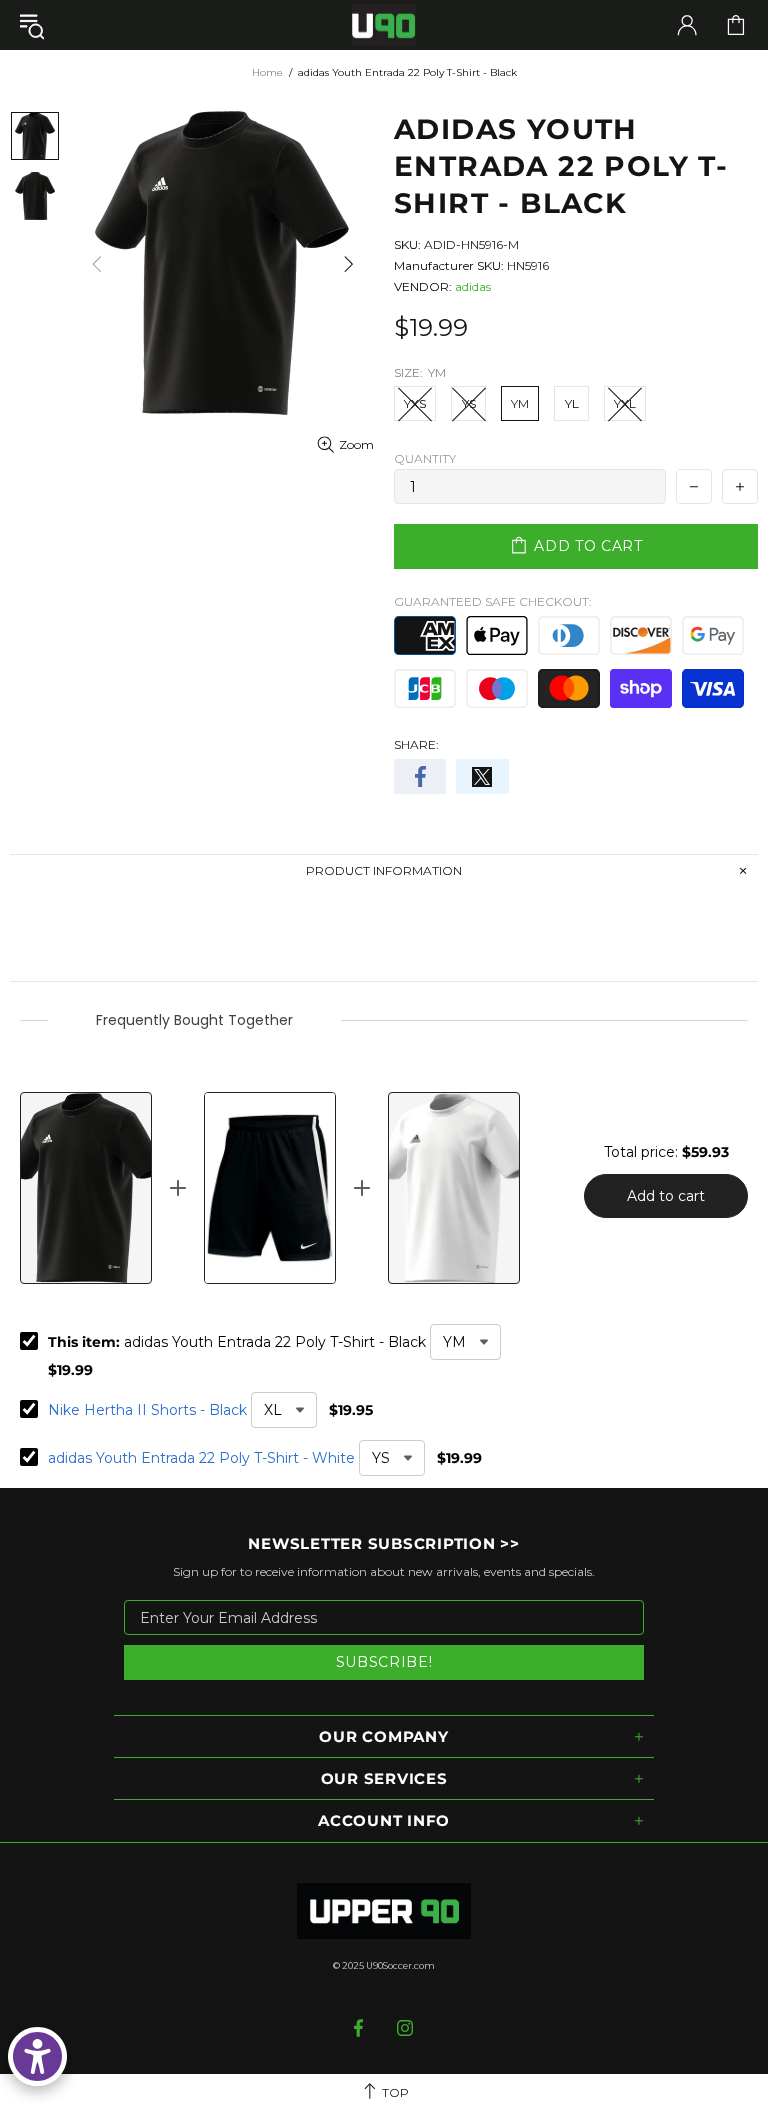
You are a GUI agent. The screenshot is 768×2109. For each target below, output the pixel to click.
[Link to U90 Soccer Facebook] (360, 2028)
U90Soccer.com (400, 1965)
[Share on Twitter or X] (482, 776)
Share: (416, 744)
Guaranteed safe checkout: (493, 601)
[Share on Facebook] (420, 776)
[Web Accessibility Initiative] (37, 2056)
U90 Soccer (384, 25)
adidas (473, 286)
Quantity (425, 458)
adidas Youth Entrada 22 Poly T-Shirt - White (201, 1458)
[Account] (687, 25)
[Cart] (736, 25)
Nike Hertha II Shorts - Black (147, 1410)
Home (267, 72)
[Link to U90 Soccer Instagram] (405, 2028)
